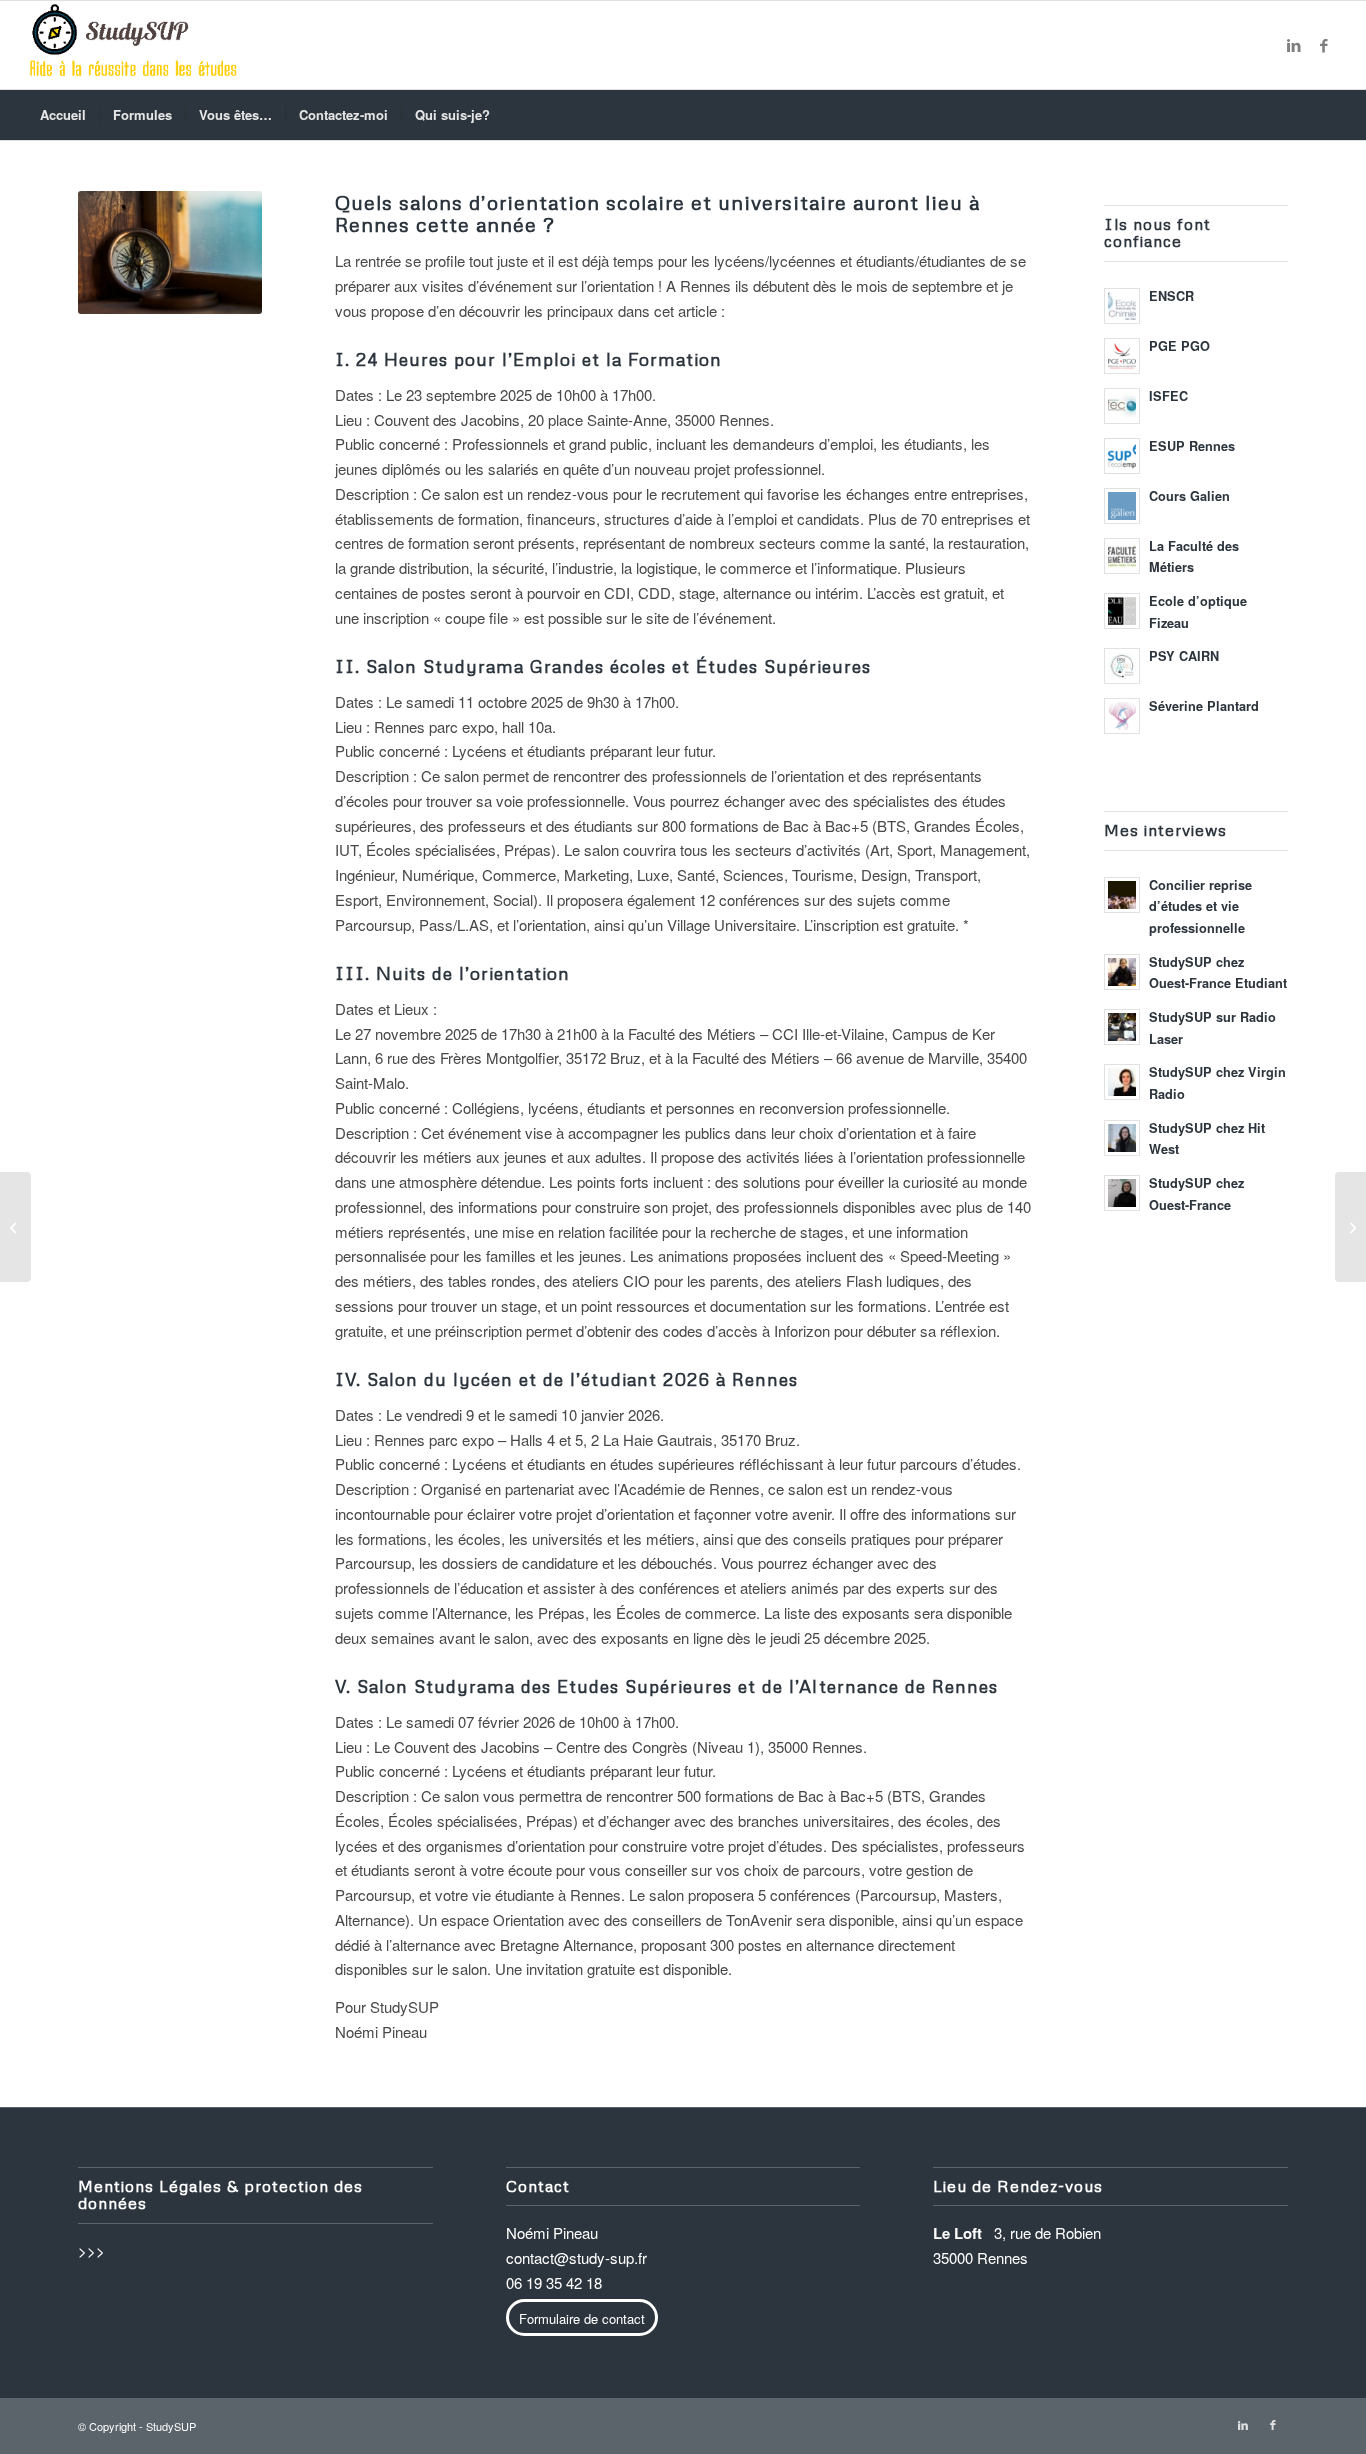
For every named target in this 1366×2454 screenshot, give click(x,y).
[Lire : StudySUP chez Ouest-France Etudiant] (1122, 972)
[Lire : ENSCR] (1122, 306)
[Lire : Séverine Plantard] (1122, 716)
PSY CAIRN (1184, 656)
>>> (91, 2250)
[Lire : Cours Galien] (1122, 506)
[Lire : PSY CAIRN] (1122, 666)
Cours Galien (1189, 496)
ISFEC (1168, 396)
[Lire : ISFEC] (1122, 406)
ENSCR (1171, 296)
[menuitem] (63, 115)
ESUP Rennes (1192, 446)
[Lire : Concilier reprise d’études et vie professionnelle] (1122, 895)
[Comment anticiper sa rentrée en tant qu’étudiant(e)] (15, 1227)
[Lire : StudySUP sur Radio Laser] (1122, 1027)
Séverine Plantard (1204, 706)
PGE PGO (1179, 346)
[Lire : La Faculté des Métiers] (1122, 556)
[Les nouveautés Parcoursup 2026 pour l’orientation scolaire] (1350, 1227)
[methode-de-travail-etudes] (133, 45)
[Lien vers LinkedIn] (1294, 45)
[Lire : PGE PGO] (1122, 356)
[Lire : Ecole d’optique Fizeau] (1122, 611)
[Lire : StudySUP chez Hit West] (1122, 1138)
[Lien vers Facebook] (1324, 45)
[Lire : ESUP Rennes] (1122, 456)
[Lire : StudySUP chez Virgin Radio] (1122, 1082)
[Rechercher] (1325, 115)
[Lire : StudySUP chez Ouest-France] (1122, 1193)
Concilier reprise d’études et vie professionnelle (1200, 906)
